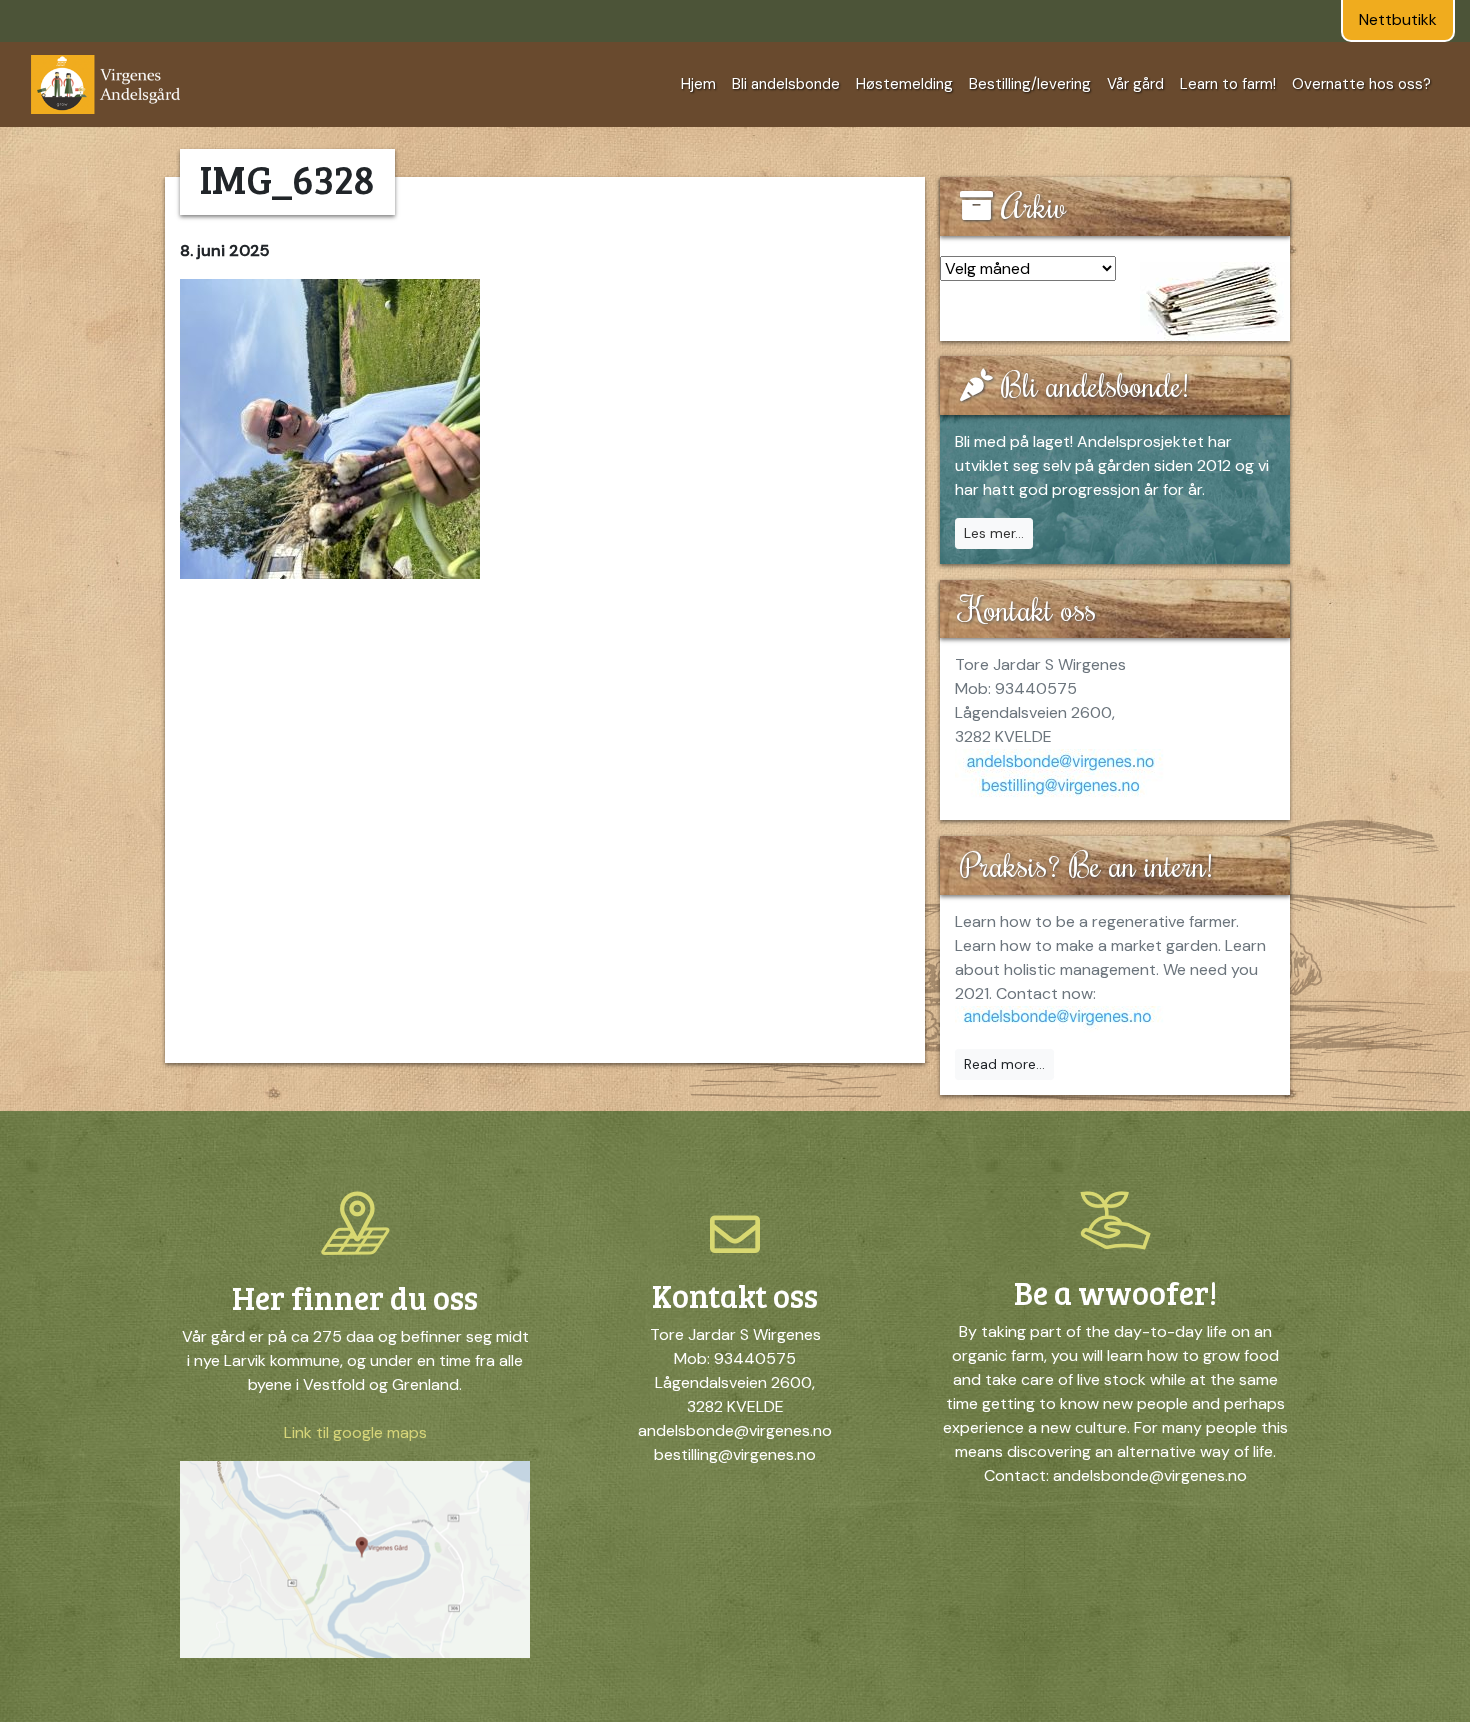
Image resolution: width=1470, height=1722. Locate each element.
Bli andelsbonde (786, 84)
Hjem (698, 84)
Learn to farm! (1228, 84)
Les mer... (994, 533)
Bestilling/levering (1030, 84)
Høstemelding (904, 84)
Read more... (1004, 1064)
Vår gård (1135, 84)
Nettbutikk (1398, 19)
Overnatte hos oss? (1361, 84)
